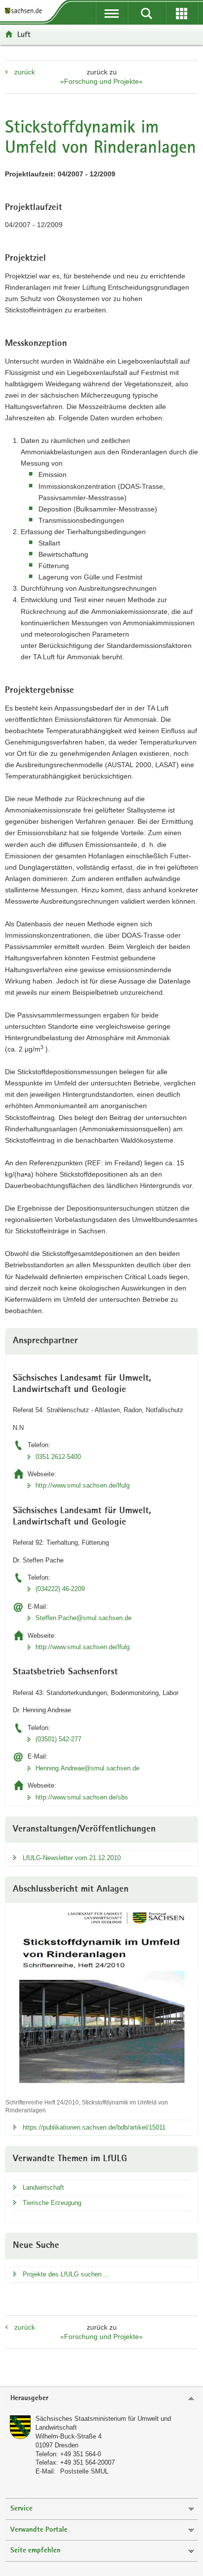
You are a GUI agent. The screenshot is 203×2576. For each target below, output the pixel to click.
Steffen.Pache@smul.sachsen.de (84, 1618)
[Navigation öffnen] (112, 13)
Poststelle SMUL (84, 2471)
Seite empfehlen (35, 2551)
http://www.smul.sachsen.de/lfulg (83, 1485)
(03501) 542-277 (58, 1739)
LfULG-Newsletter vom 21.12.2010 (72, 1858)
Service (21, 2509)
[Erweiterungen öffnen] (182, 13)
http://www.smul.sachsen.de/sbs (82, 1797)
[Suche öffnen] (147, 13)
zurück (25, 72)
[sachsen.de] (25, 11)
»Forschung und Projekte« (101, 81)
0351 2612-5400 (58, 1457)
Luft (24, 34)
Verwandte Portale (39, 2530)
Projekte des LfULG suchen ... (66, 2274)
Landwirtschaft (43, 2187)
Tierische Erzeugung (52, 2203)
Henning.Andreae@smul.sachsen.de (87, 1768)
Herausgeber (29, 2398)
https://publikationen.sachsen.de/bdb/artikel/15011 (94, 2127)
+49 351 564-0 (81, 2454)
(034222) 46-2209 (60, 1589)
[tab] (101, 2399)
